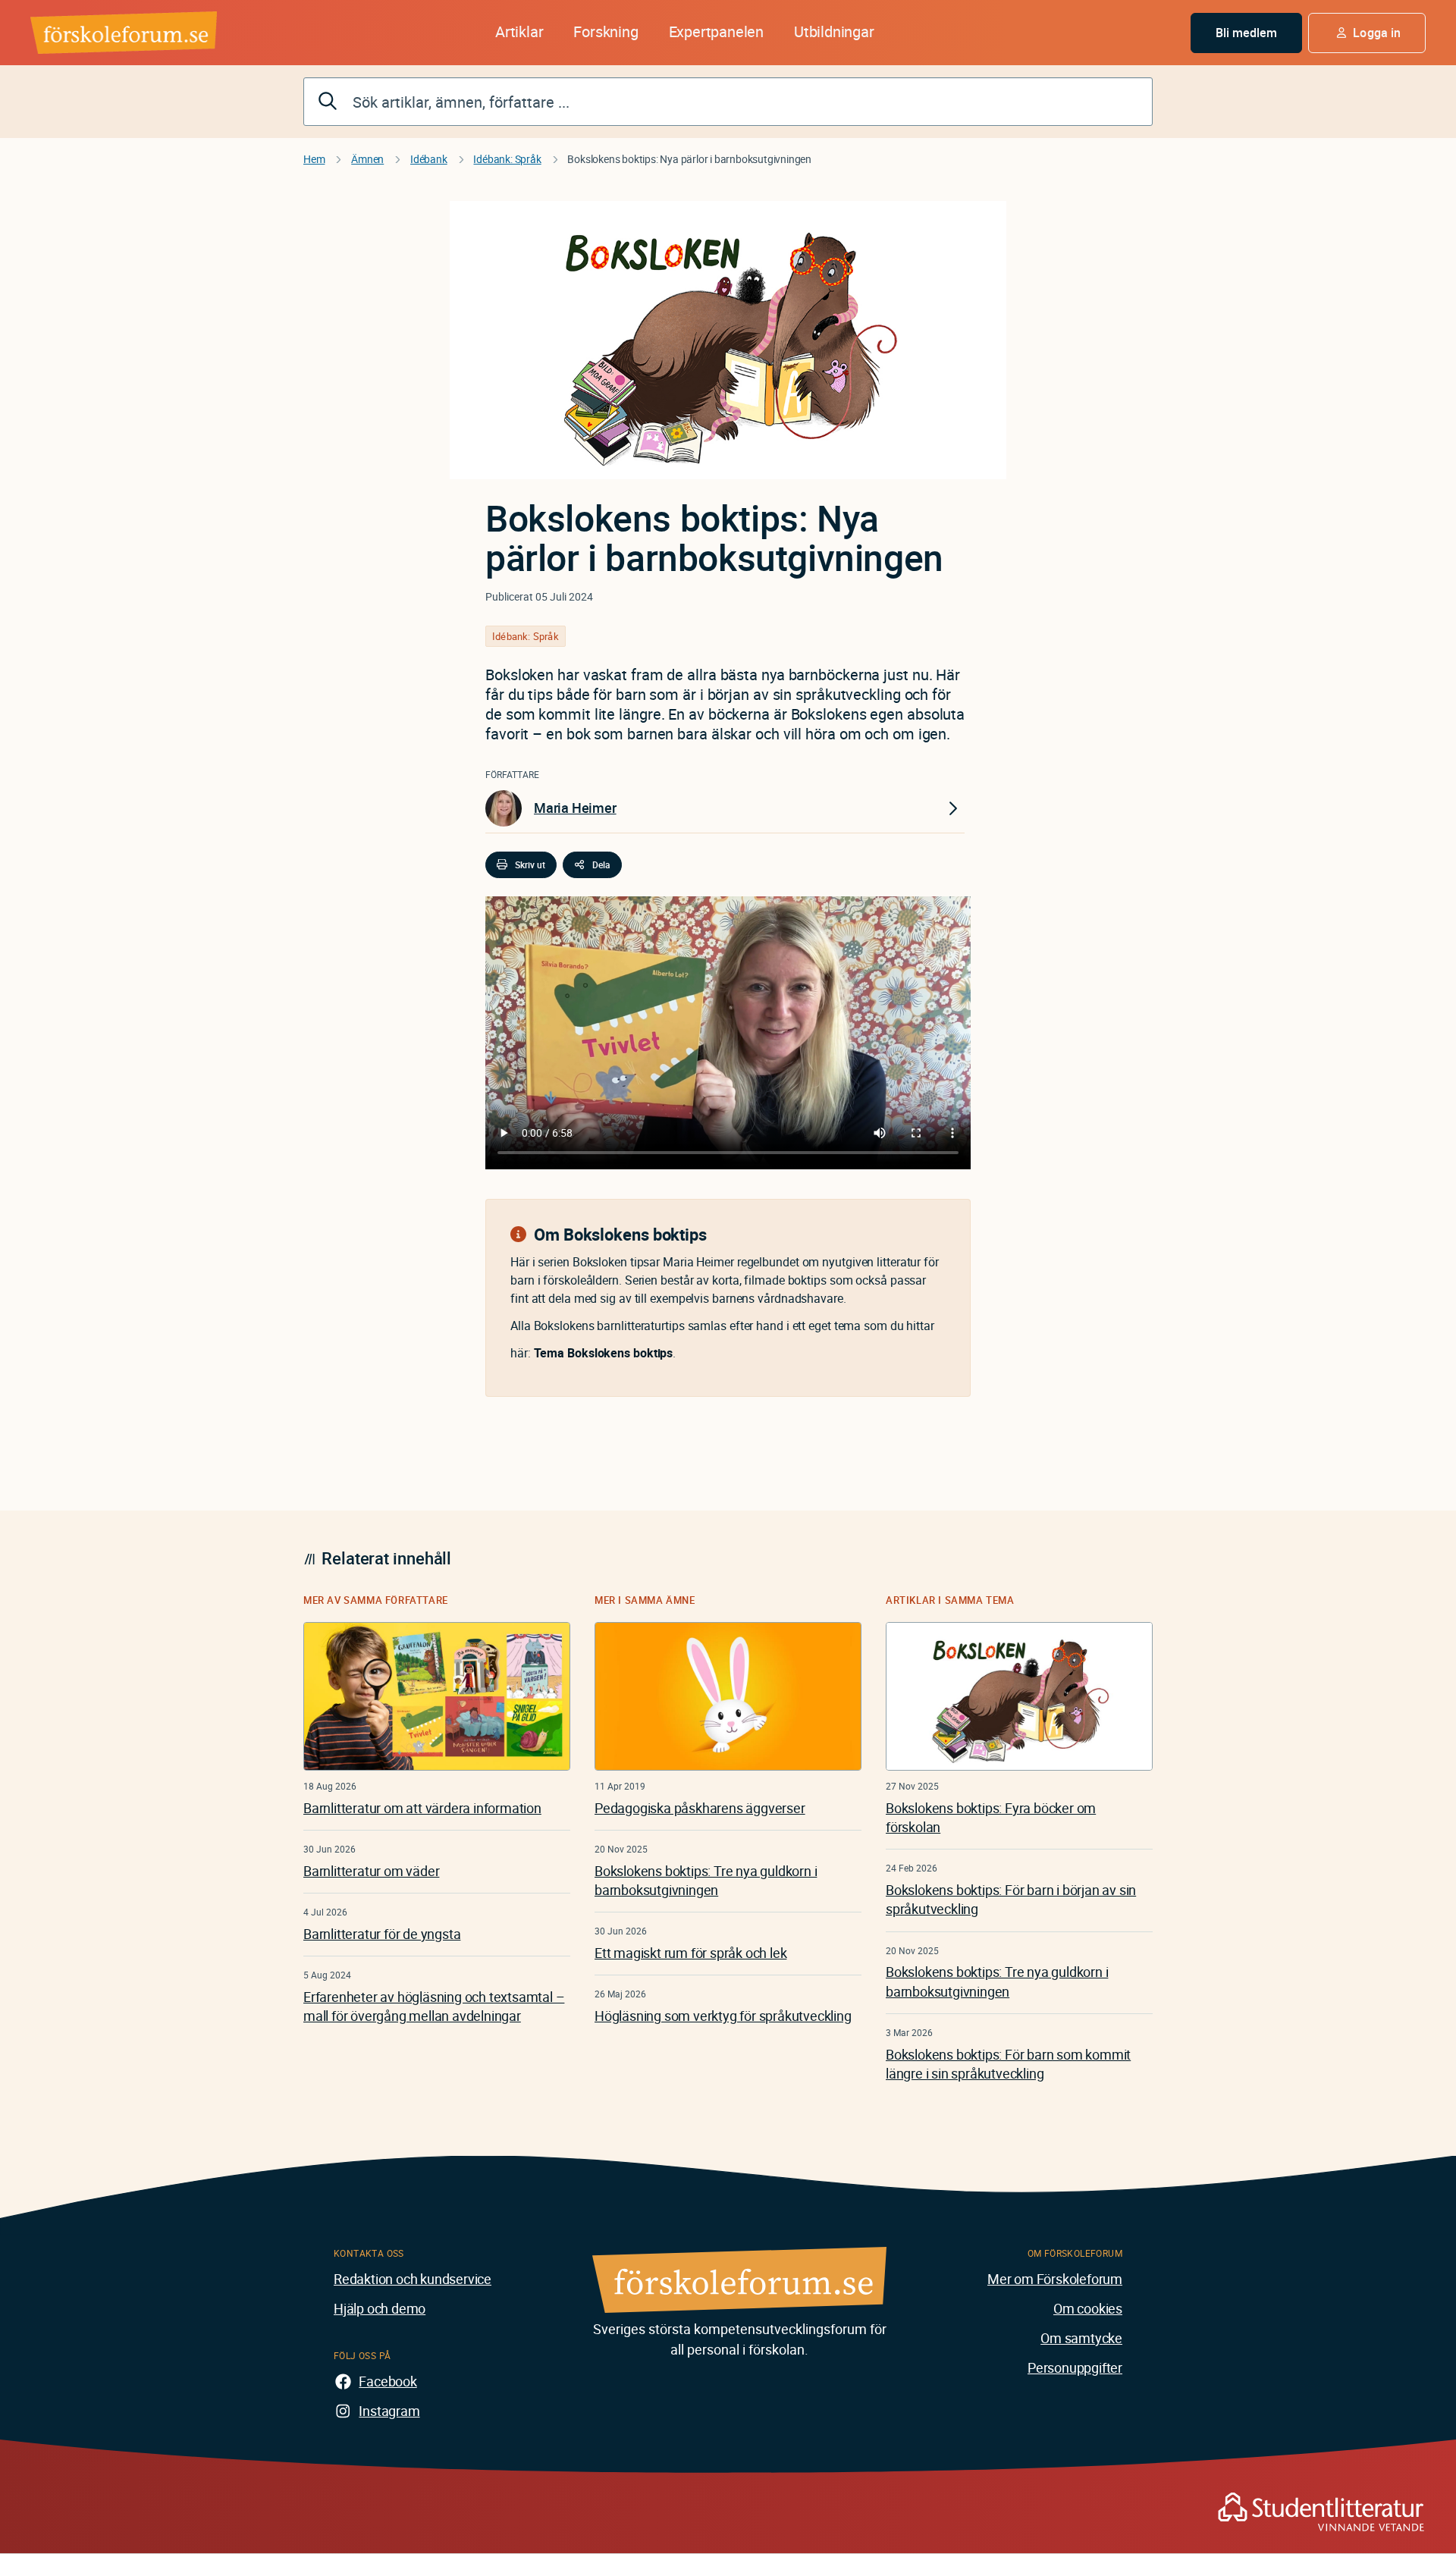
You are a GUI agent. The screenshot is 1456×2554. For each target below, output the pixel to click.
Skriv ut (530, 864)
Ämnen (367, 159)
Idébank (429, 159)
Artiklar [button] (519, 31)
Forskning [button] (606, 31)
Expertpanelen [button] (716, 31)
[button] (1367, 33)
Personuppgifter (1075, 2367)
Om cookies (1088, 2308)
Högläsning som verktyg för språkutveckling (723, 2016)
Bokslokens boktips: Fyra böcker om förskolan (991, 1817)
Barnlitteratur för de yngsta (382, 1934)
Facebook (388, 2381)
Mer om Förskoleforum (1055, 2279)
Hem (314, 159)
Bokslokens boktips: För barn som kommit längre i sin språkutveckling (1008, 2064)
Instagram (389, 2411)
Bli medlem (1247, 33)
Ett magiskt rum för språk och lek (690, 1953)
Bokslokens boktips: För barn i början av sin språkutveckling (1011, 1899)
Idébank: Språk (507, 159)
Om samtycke (1081, 2338)
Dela (601, 864)
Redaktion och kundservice (413, 2279)
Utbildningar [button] (834, 31)
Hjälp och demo (380, 2308)
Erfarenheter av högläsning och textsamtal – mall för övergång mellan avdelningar (434, 2006)
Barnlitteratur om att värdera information (422, 1808)
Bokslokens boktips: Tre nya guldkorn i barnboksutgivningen (706, 1880)
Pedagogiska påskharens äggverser (700, 1808)
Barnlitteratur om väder (371, 1871)
